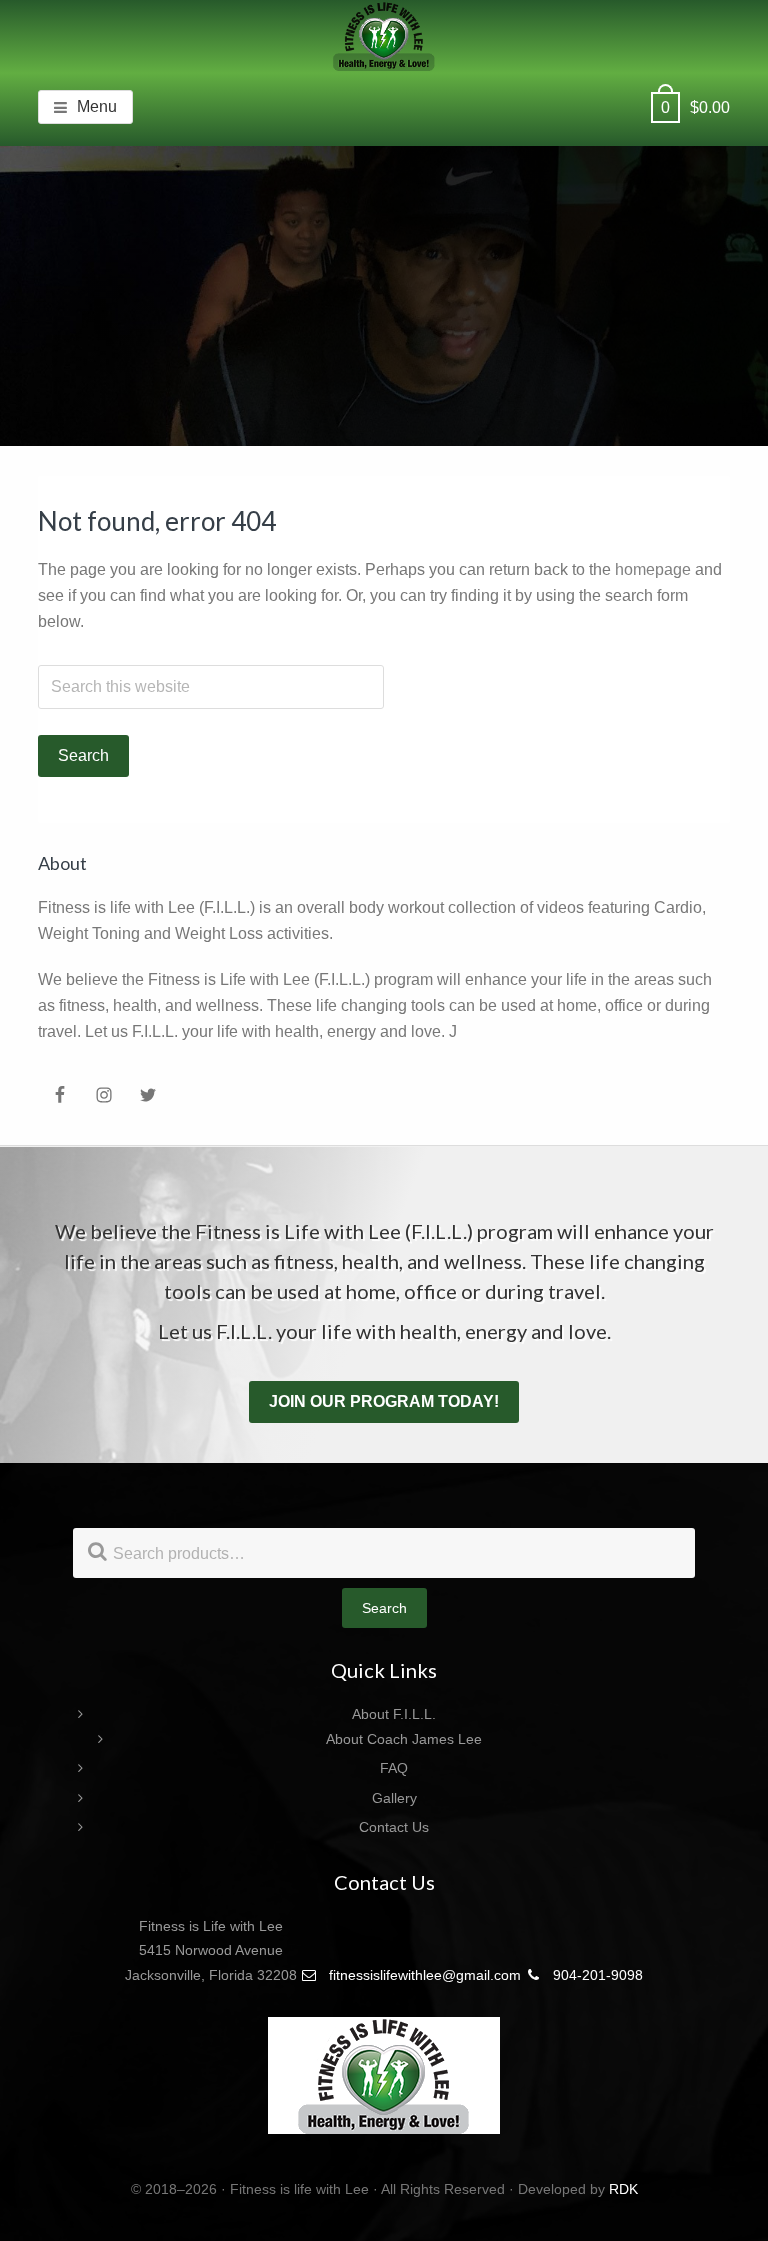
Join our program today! (384, 1401)
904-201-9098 (596, 1975)
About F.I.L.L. (394, 1714)
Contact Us (394, 1827)
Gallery (394, 1798)
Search (384, 1608)
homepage (653, 569)
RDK (623, 2189)
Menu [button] (97, 106)
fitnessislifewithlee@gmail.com (423, 1975)
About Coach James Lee (404, 1739)
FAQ (394, 1768)
